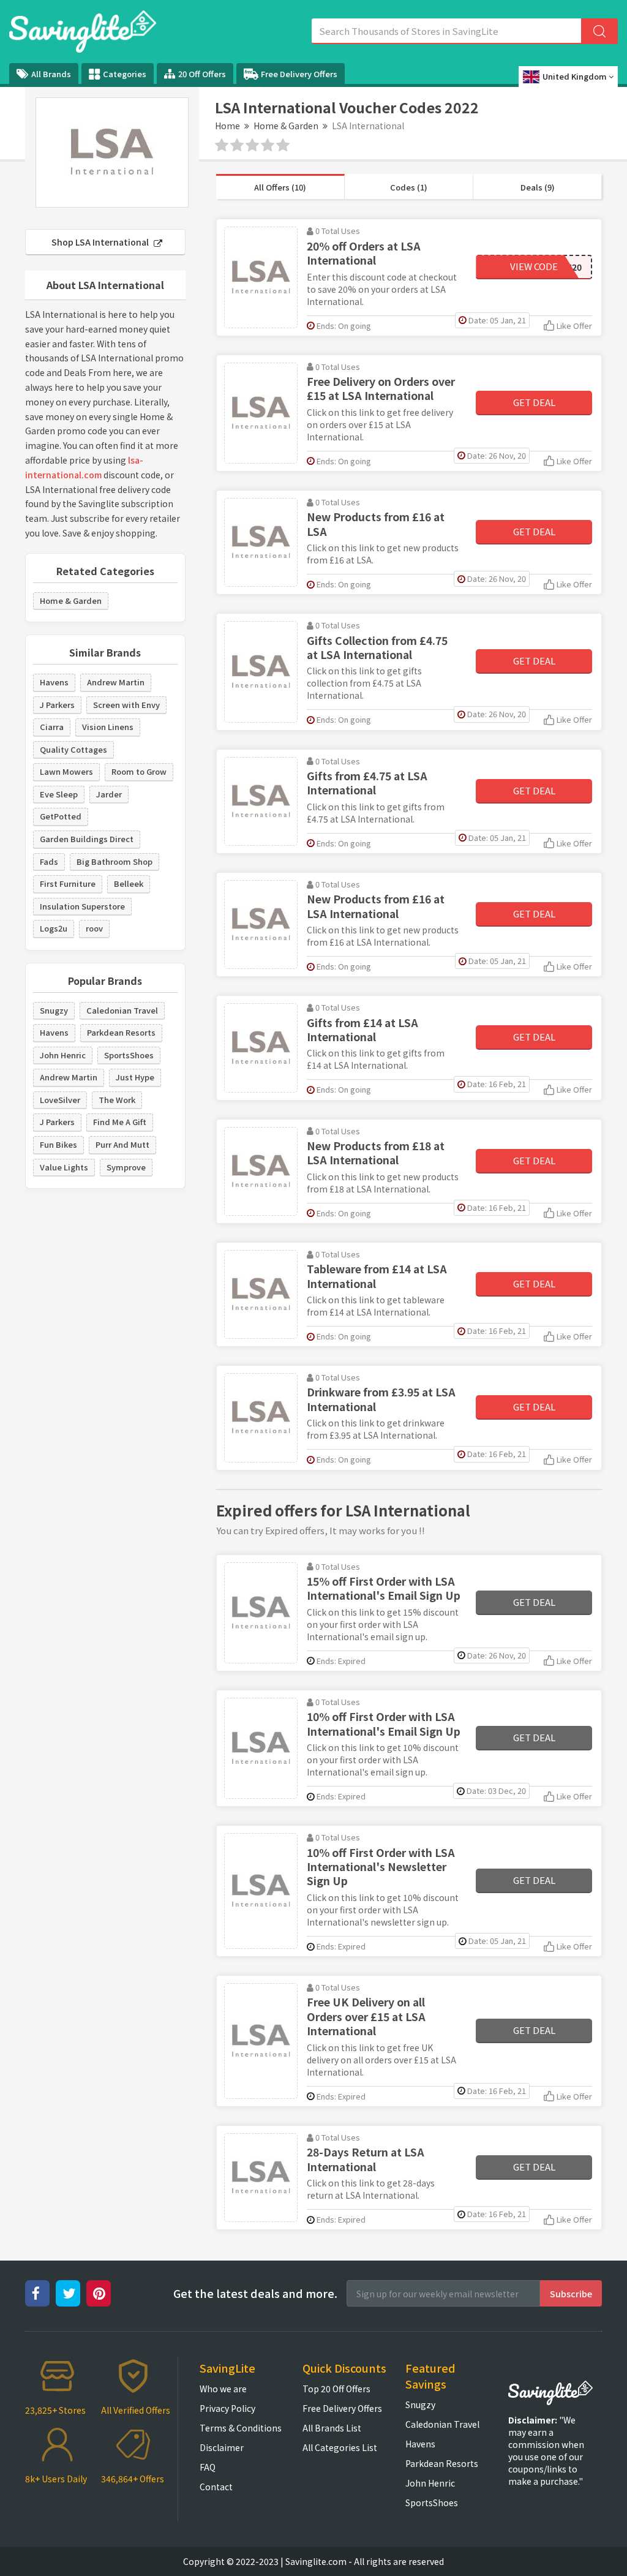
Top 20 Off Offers (336, 2389)
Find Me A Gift (120, 1122)
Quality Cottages (73, 749)
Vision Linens (108, 727)
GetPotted (61, 816)
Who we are (223, 2389)
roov (94, 928)
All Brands (51, 74)
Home (227, 126)
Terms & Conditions (241, 2428)
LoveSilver (60, 1100)
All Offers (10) (280, 187)
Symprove (126, 1167)
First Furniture (68, 883)
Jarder (109, 794)
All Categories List (340, 2447)
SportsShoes (129, 1055)
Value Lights (64, 1167)
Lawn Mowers (66, 771)
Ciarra (52, 727)
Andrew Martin (116, 682)
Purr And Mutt (122, 1144)
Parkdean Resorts (121, 1032)
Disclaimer (222, 2447)
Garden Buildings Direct (87, 839)
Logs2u (54, 928)
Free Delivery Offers (299, 74)
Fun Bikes (58, 1144)
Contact (216, 2487)
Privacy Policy (227, 2408)
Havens (54, 682)
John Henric (63, 1055)
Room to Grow (139, 771)
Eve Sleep (59, 794)
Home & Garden (286, 126)
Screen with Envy (126, 705)
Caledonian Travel (122, 1010)
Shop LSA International (101, 242)
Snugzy (54, 1010)
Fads (49, 861)
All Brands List (332, 2428)
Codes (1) (409, 187)
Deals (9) (538, 187)
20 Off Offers (202, 74)
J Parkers (57, 705)
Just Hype (135, 1077)
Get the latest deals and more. (255, 2293)
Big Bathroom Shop (115, 861)
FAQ (208, 2467)
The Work (117, 1100)
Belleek (129, 883)
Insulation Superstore (82, 906)
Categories (125, 74)
